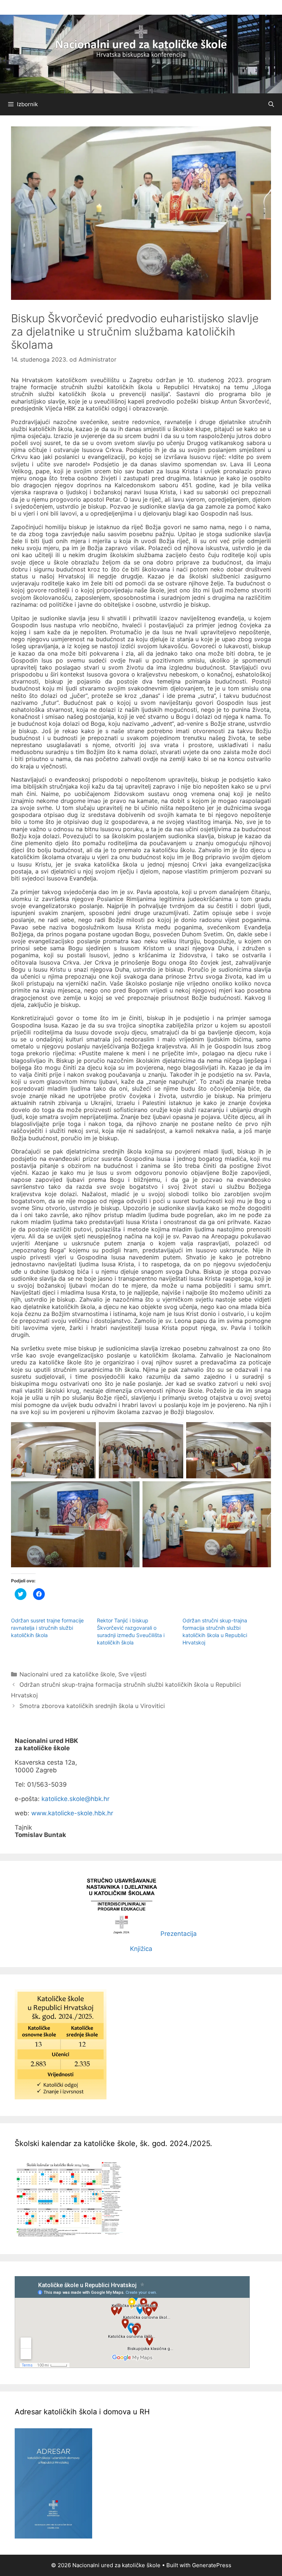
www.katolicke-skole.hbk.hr (72, 1813)
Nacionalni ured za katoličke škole (67, 1674)
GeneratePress (212, 2565)
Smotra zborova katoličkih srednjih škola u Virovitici (92, 1706)
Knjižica (141, 1949)
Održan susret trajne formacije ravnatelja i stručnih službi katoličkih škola (47, 1628)
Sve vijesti (132, 1674)
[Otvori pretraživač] (271, 104)
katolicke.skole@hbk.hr (75, 1799)
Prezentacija (179, 1934)
